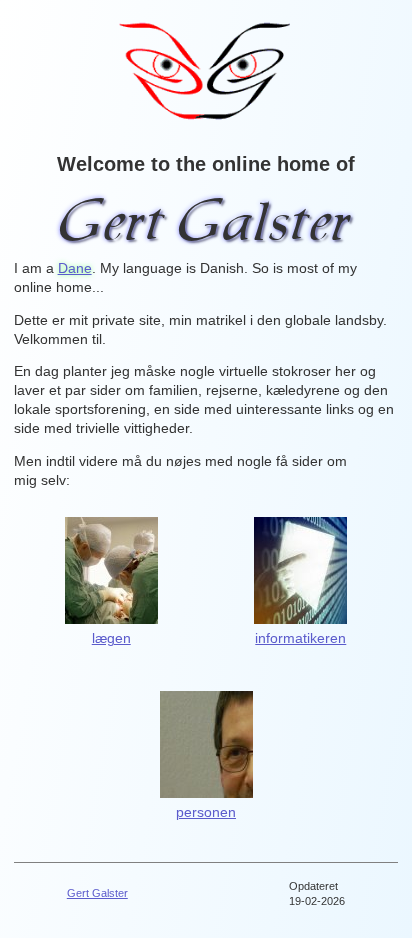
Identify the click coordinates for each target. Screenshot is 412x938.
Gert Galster (97, 893)
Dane (75, 268)
